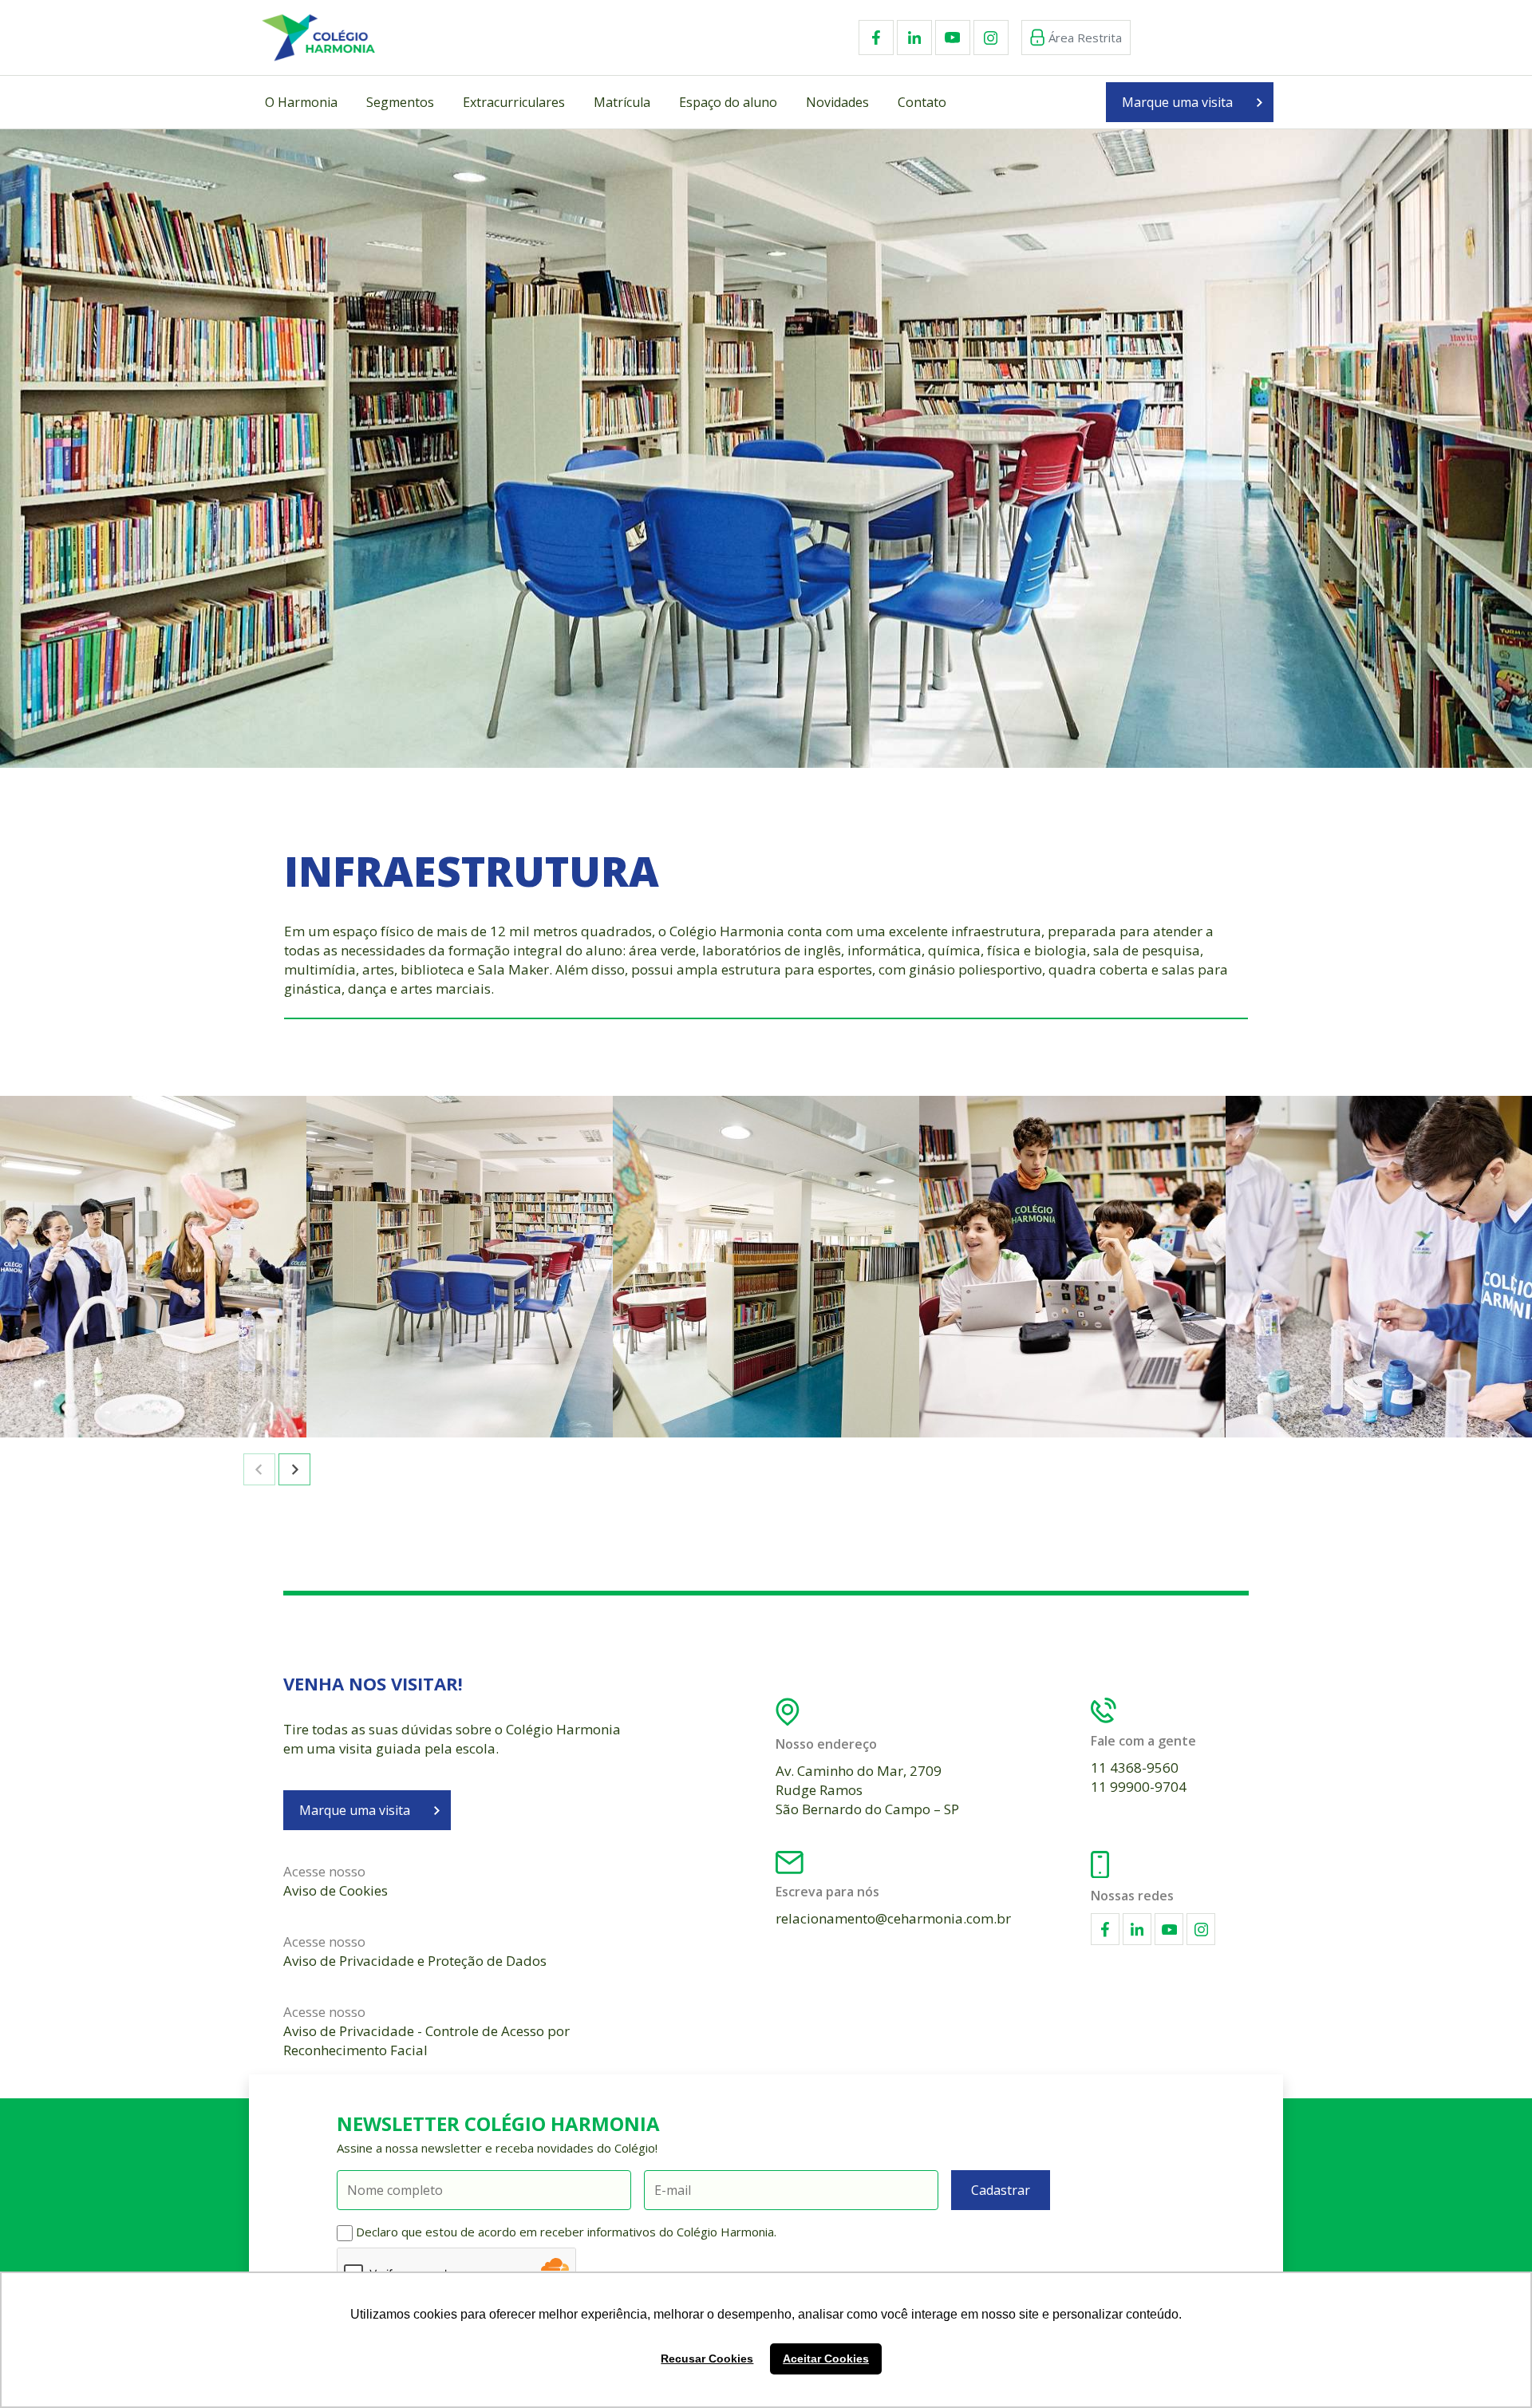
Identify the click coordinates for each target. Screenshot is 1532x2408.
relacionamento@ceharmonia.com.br (893, 1918)
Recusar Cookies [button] (707, 2359)
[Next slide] (294, 1469)
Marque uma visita (1177, 102)
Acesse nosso (336, 1881)
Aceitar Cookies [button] (826, 2359)
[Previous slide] (259, 1469)
